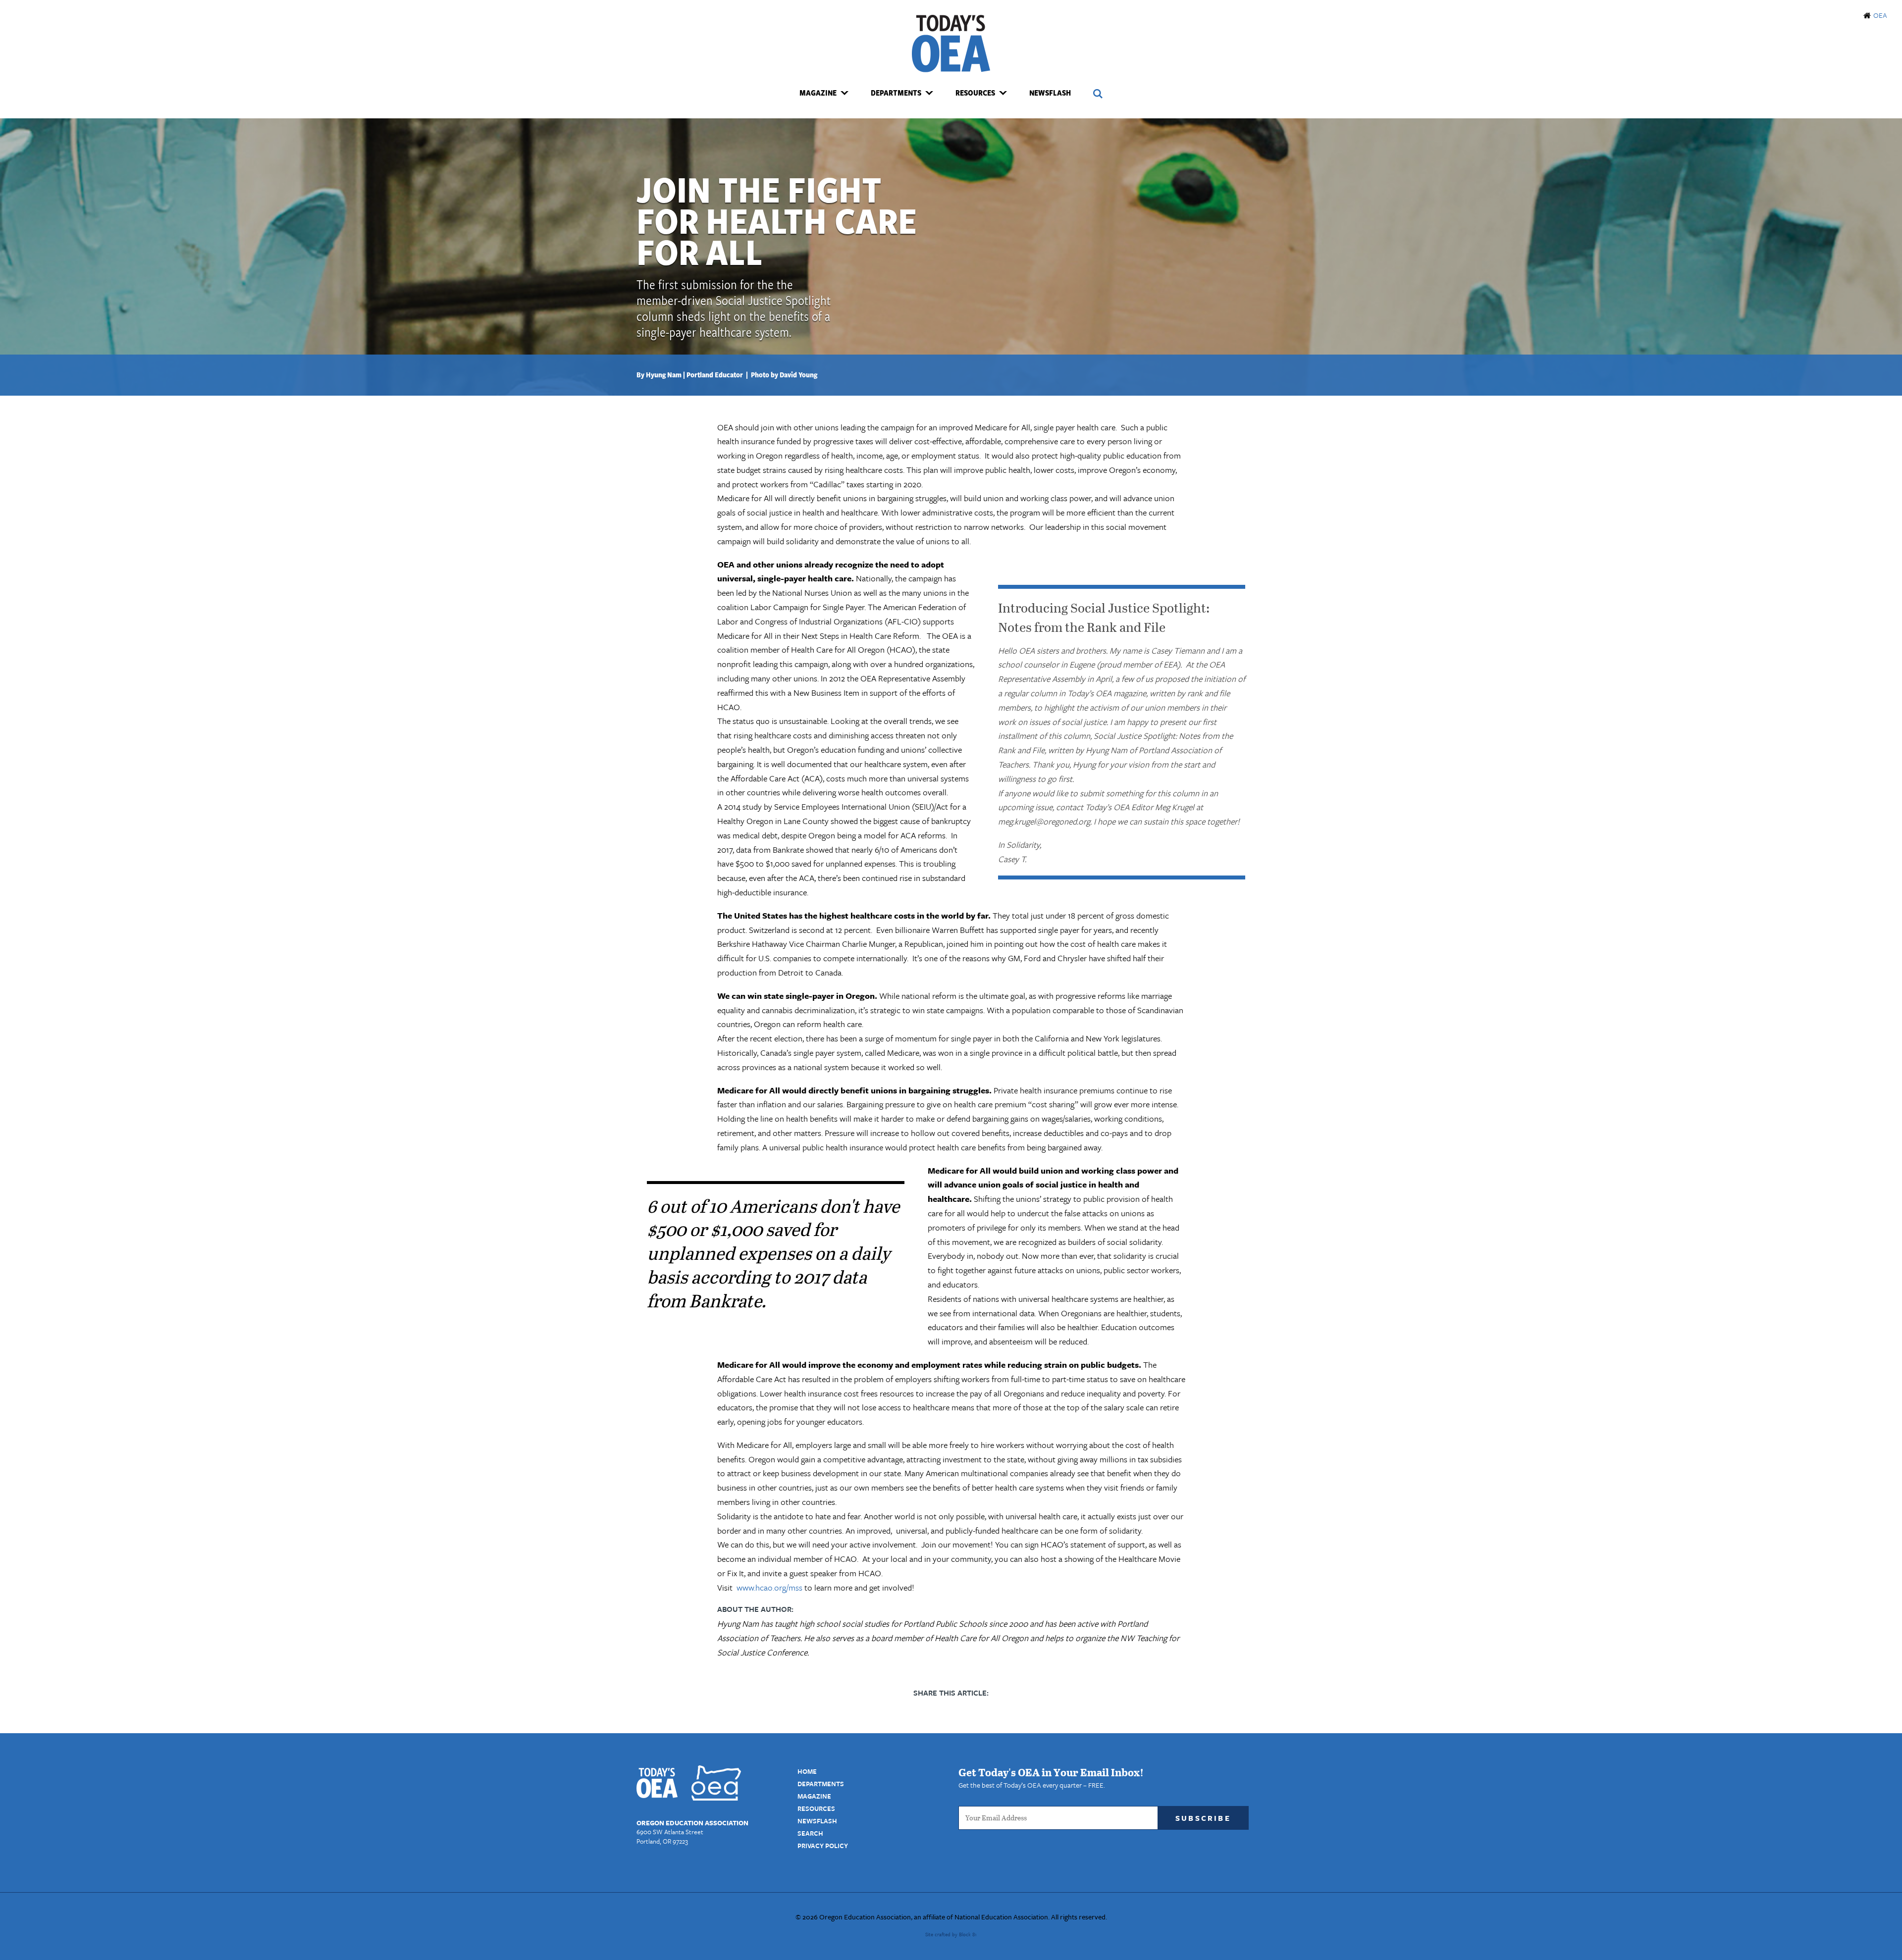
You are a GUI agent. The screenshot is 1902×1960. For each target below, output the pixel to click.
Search (810, 1833)
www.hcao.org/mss (769, 1587)
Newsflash (1050, 93)
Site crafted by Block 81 (951, 1934)
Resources (816, 1808)
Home (807, 1771)
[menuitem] (824, 93)
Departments (821, 1784)
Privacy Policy (823, 1846)
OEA (1880, 15)
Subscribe (1203, 1818)
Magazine (814, 1796)
